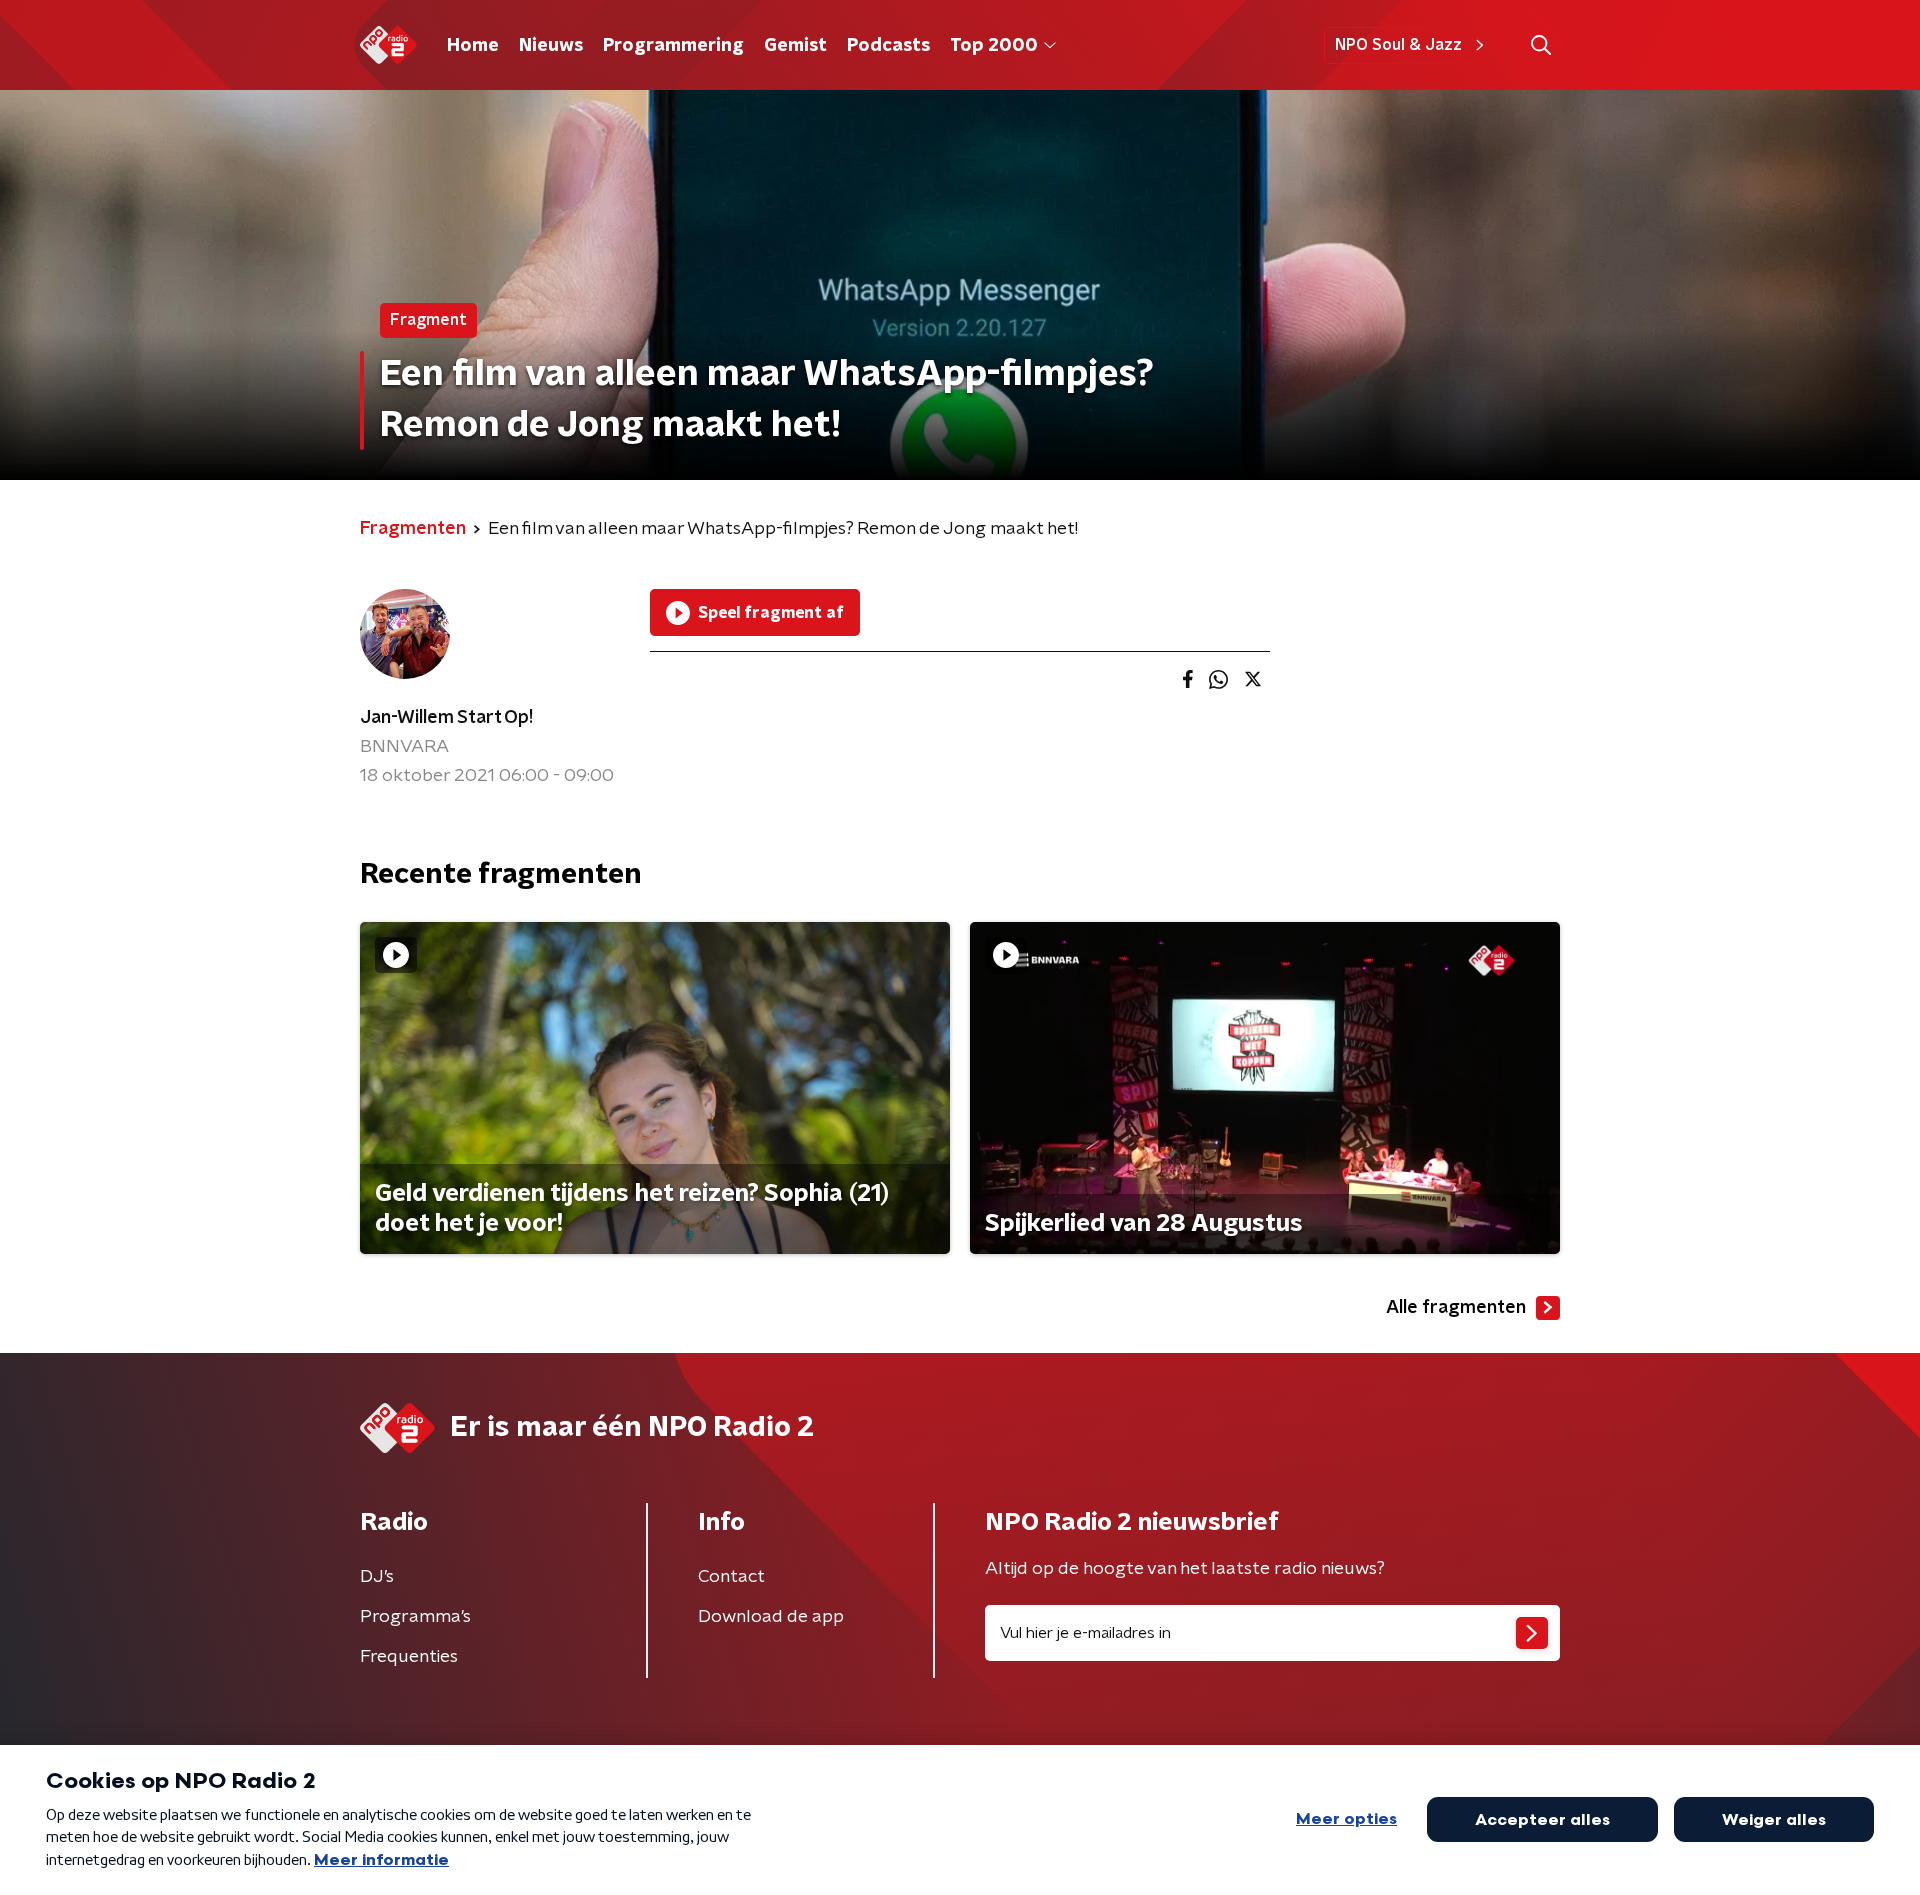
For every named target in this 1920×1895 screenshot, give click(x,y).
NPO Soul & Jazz (1398, 45)
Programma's (415, 1617)
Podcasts (888, 46)
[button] (1540, 45)
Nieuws (551, 46)
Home (473, 46)
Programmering (673, 46)
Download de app (771, 1617)
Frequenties (409, 1657)
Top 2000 (994, 46)
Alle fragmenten (1456, 1308)
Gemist (795, 46)
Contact (731, 1577)
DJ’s (377, 1577)
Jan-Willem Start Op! (446, 718)
